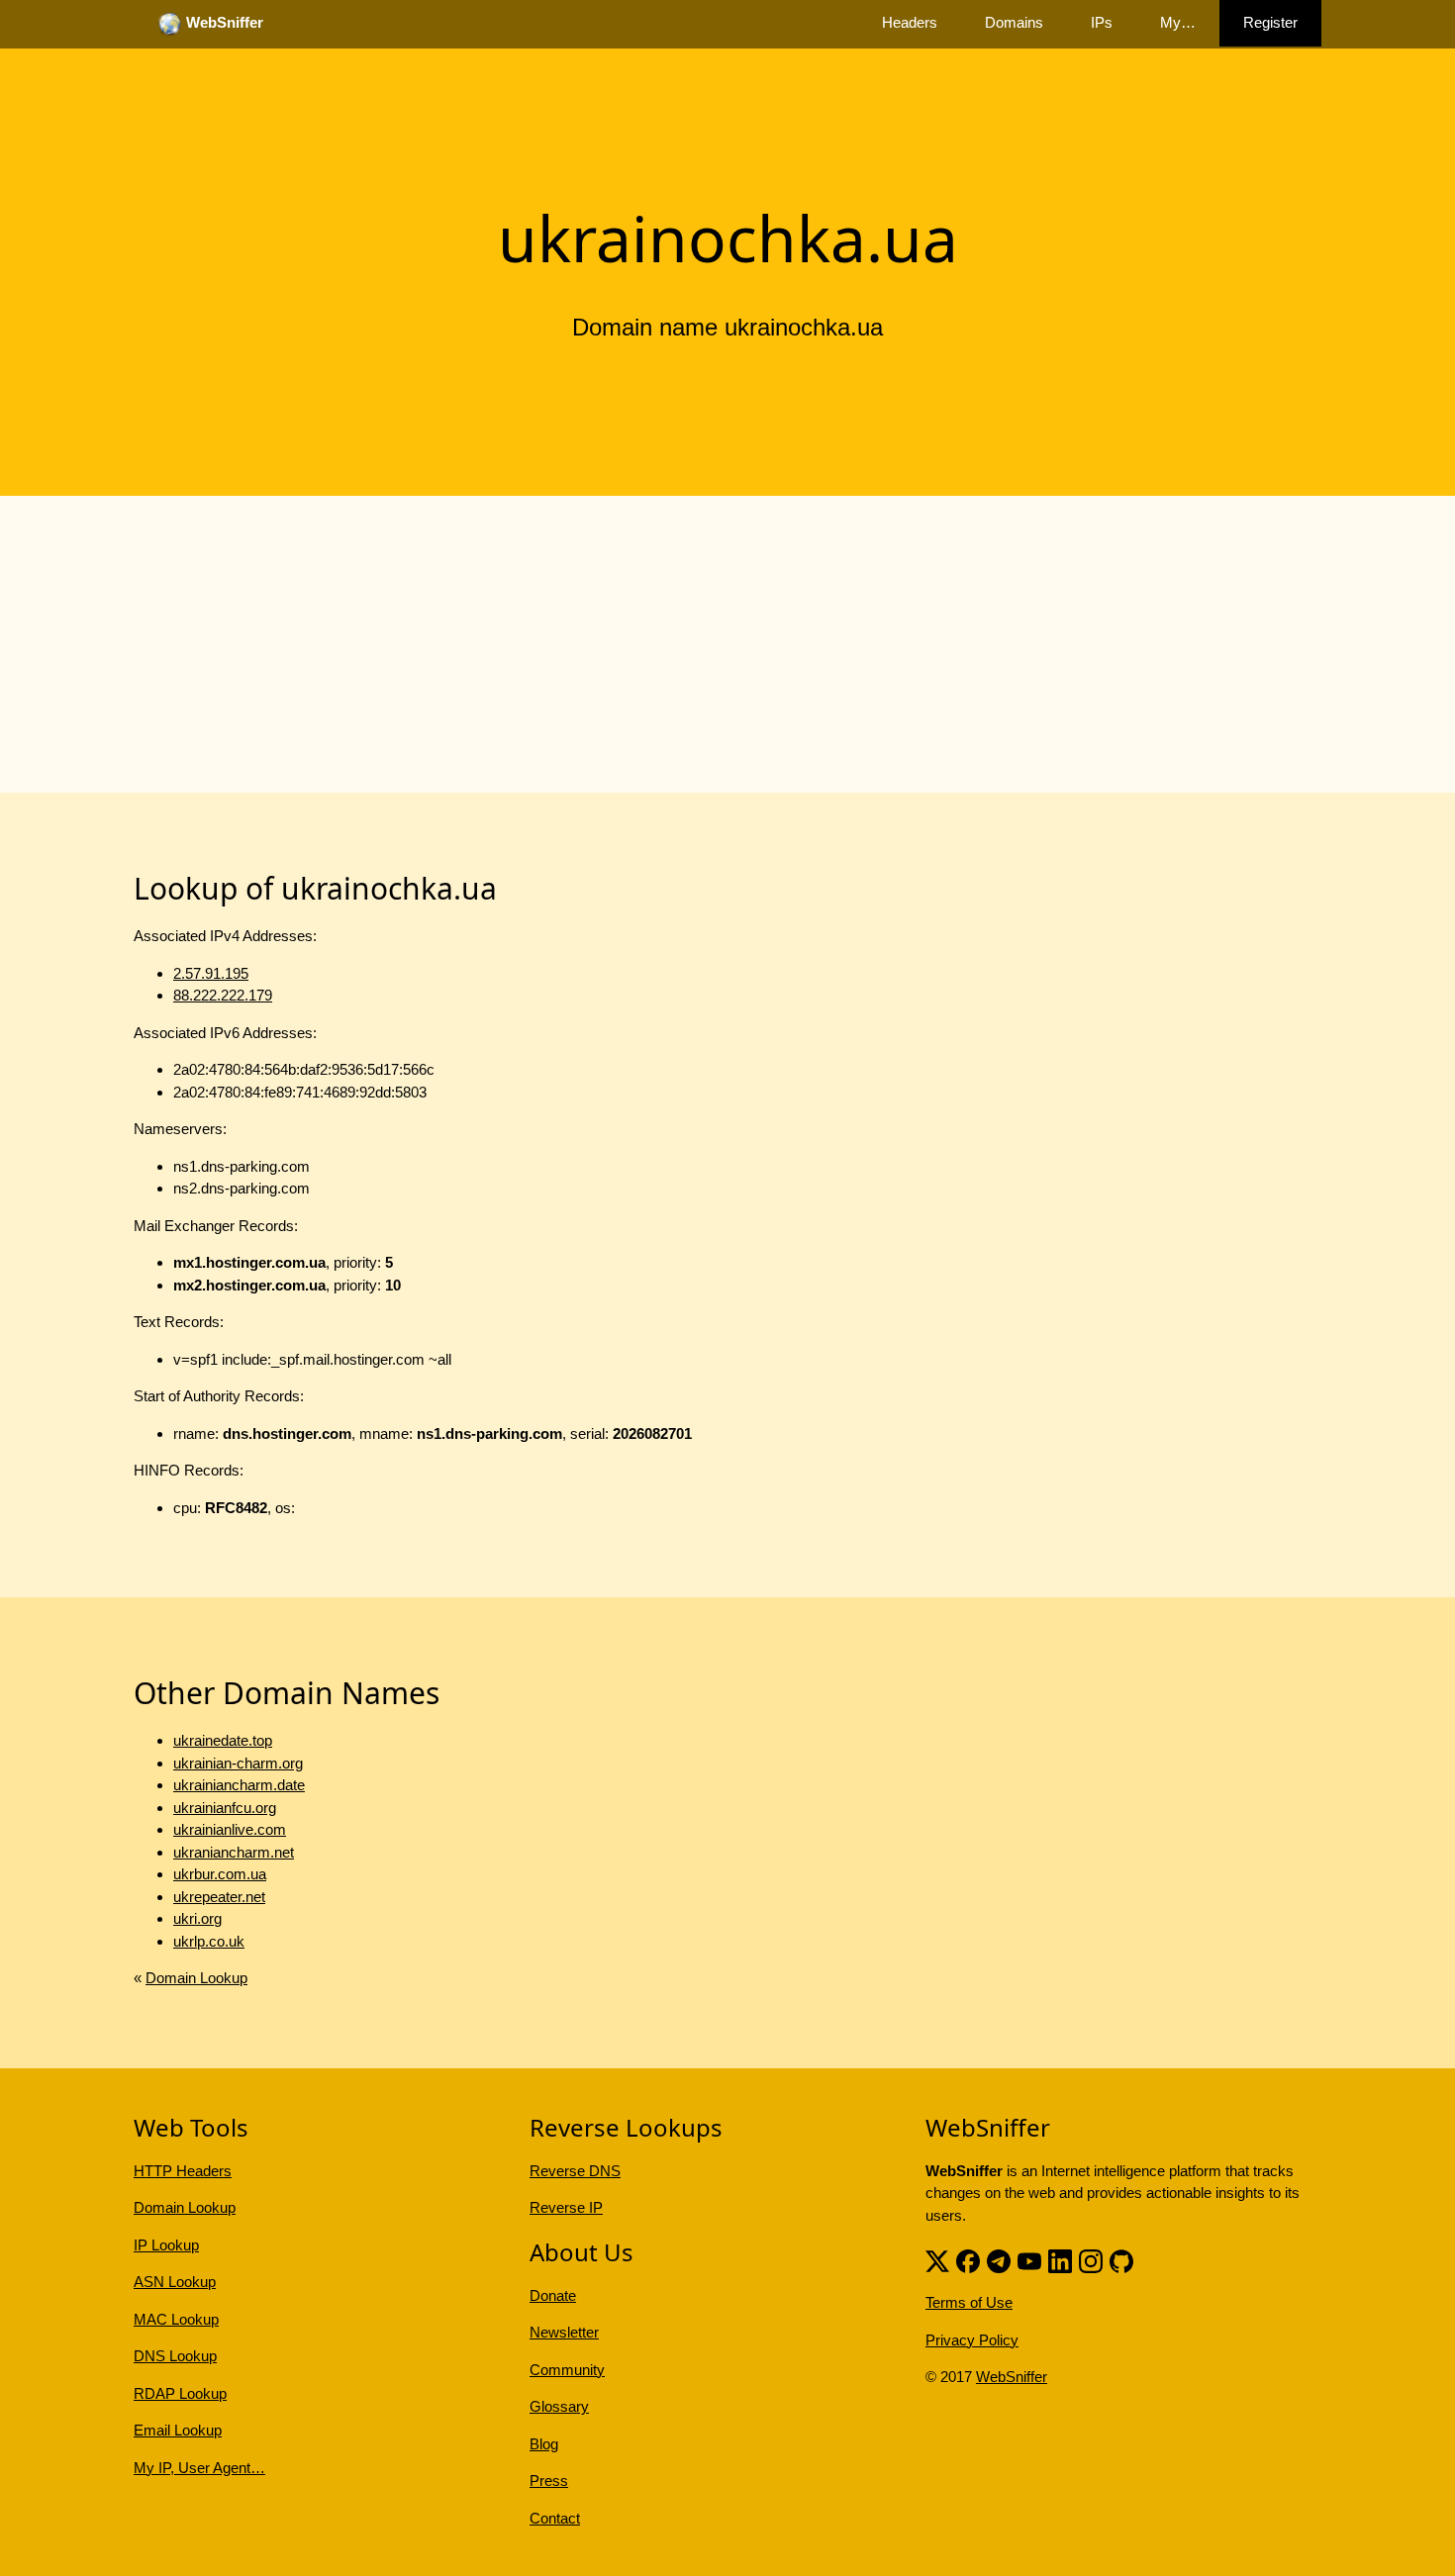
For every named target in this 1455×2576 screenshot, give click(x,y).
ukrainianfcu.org (225, 1808)
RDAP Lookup (180, 2393)
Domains (1014, 22)
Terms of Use (969, 2302)
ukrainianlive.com (230, 1829)
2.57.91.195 (211, 973)
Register (1270, 22)
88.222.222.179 (223, 995)
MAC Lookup (176, 2319)
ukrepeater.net (219, 1897)
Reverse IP (566, 2207)
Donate (553, 2295)
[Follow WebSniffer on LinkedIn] (1060, 2259)
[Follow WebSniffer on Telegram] (999, 2259)
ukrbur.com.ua (220, 1874)
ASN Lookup (175, 2282)
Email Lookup (178, 2430)
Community (567, 2370)
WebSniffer (1012, 2377)
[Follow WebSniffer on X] (937, 2259)
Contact (555, 2518)
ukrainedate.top (223, 1740)
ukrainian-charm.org (238, 1763)
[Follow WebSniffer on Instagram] (1091, 2259)
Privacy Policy (972, 2340)
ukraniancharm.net (234, 1852)
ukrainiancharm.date (239, 1785)
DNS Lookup (175, 2356)
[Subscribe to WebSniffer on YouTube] (1029, 2259)
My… (1178, 22)
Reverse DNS (575, 2171)
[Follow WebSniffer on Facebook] (968, 2259)
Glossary (559, 2406)
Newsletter (564, 2332)
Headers (910, 22)
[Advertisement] (727, 644)
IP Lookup (166, 2245)
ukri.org (197, 1918)
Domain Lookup (196, 1978)
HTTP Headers (183, 2171)
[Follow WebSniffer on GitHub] (1121, 2259)
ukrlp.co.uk (209, 1941)
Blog (544, 2444)
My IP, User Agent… (199, 2468)
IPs (1102, 22)
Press (549, 2481)
